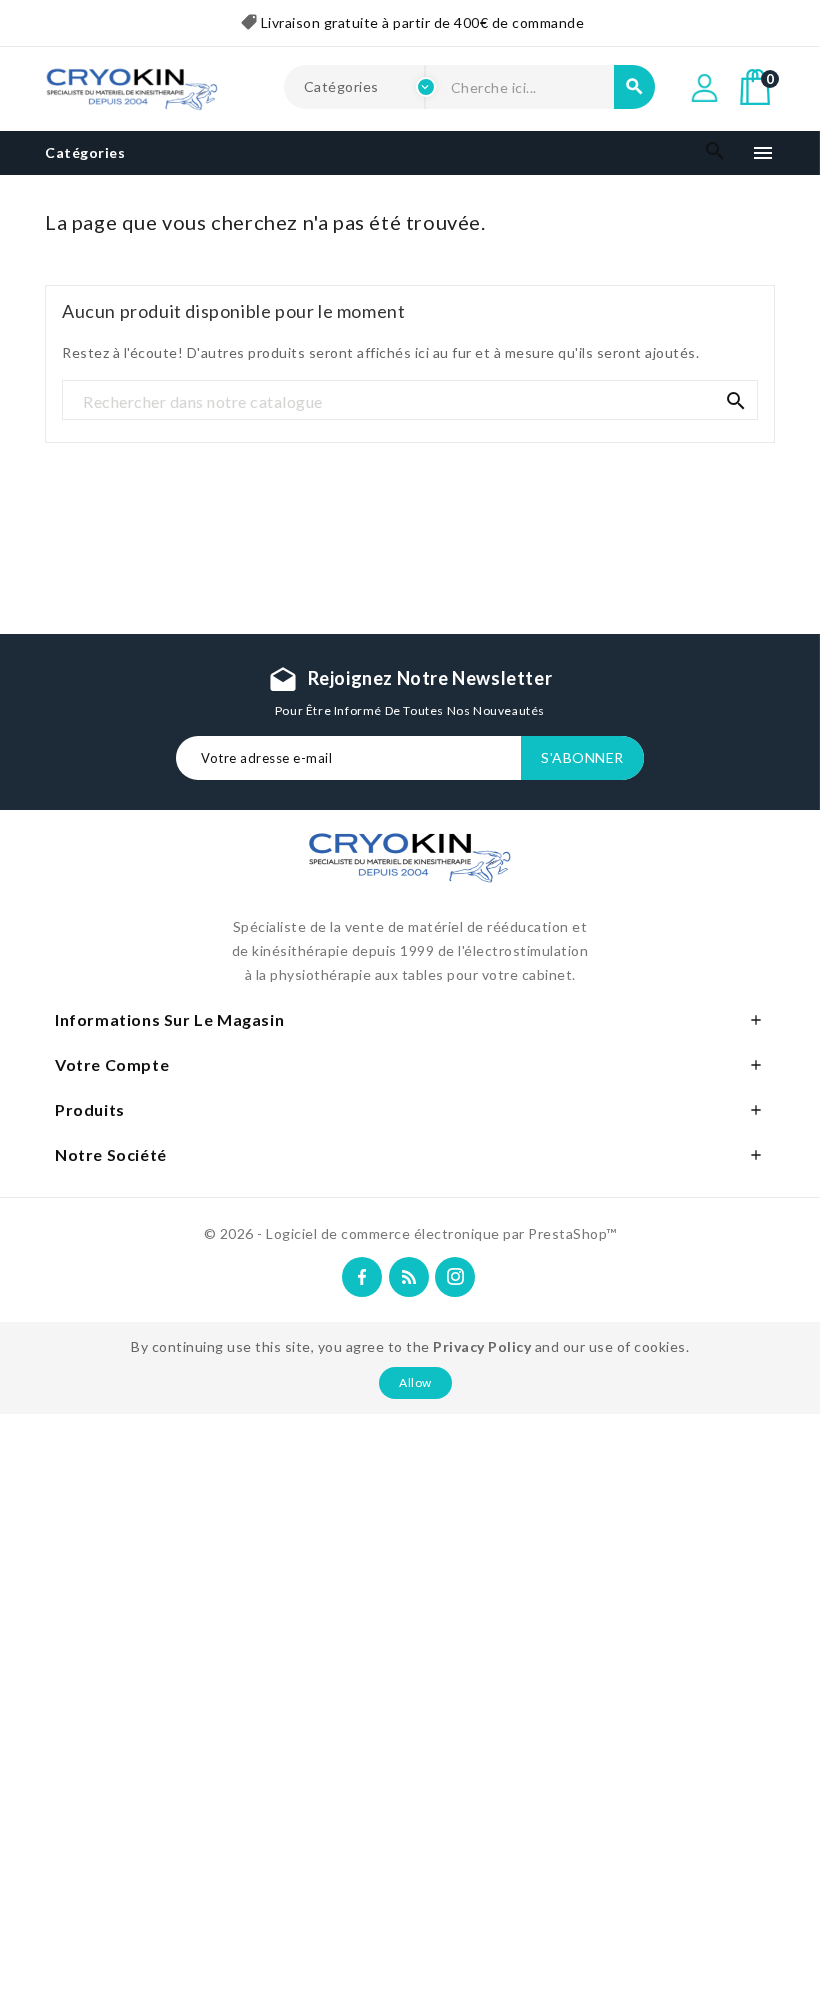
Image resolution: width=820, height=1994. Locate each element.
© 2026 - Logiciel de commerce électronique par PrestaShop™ (410, 1233)
